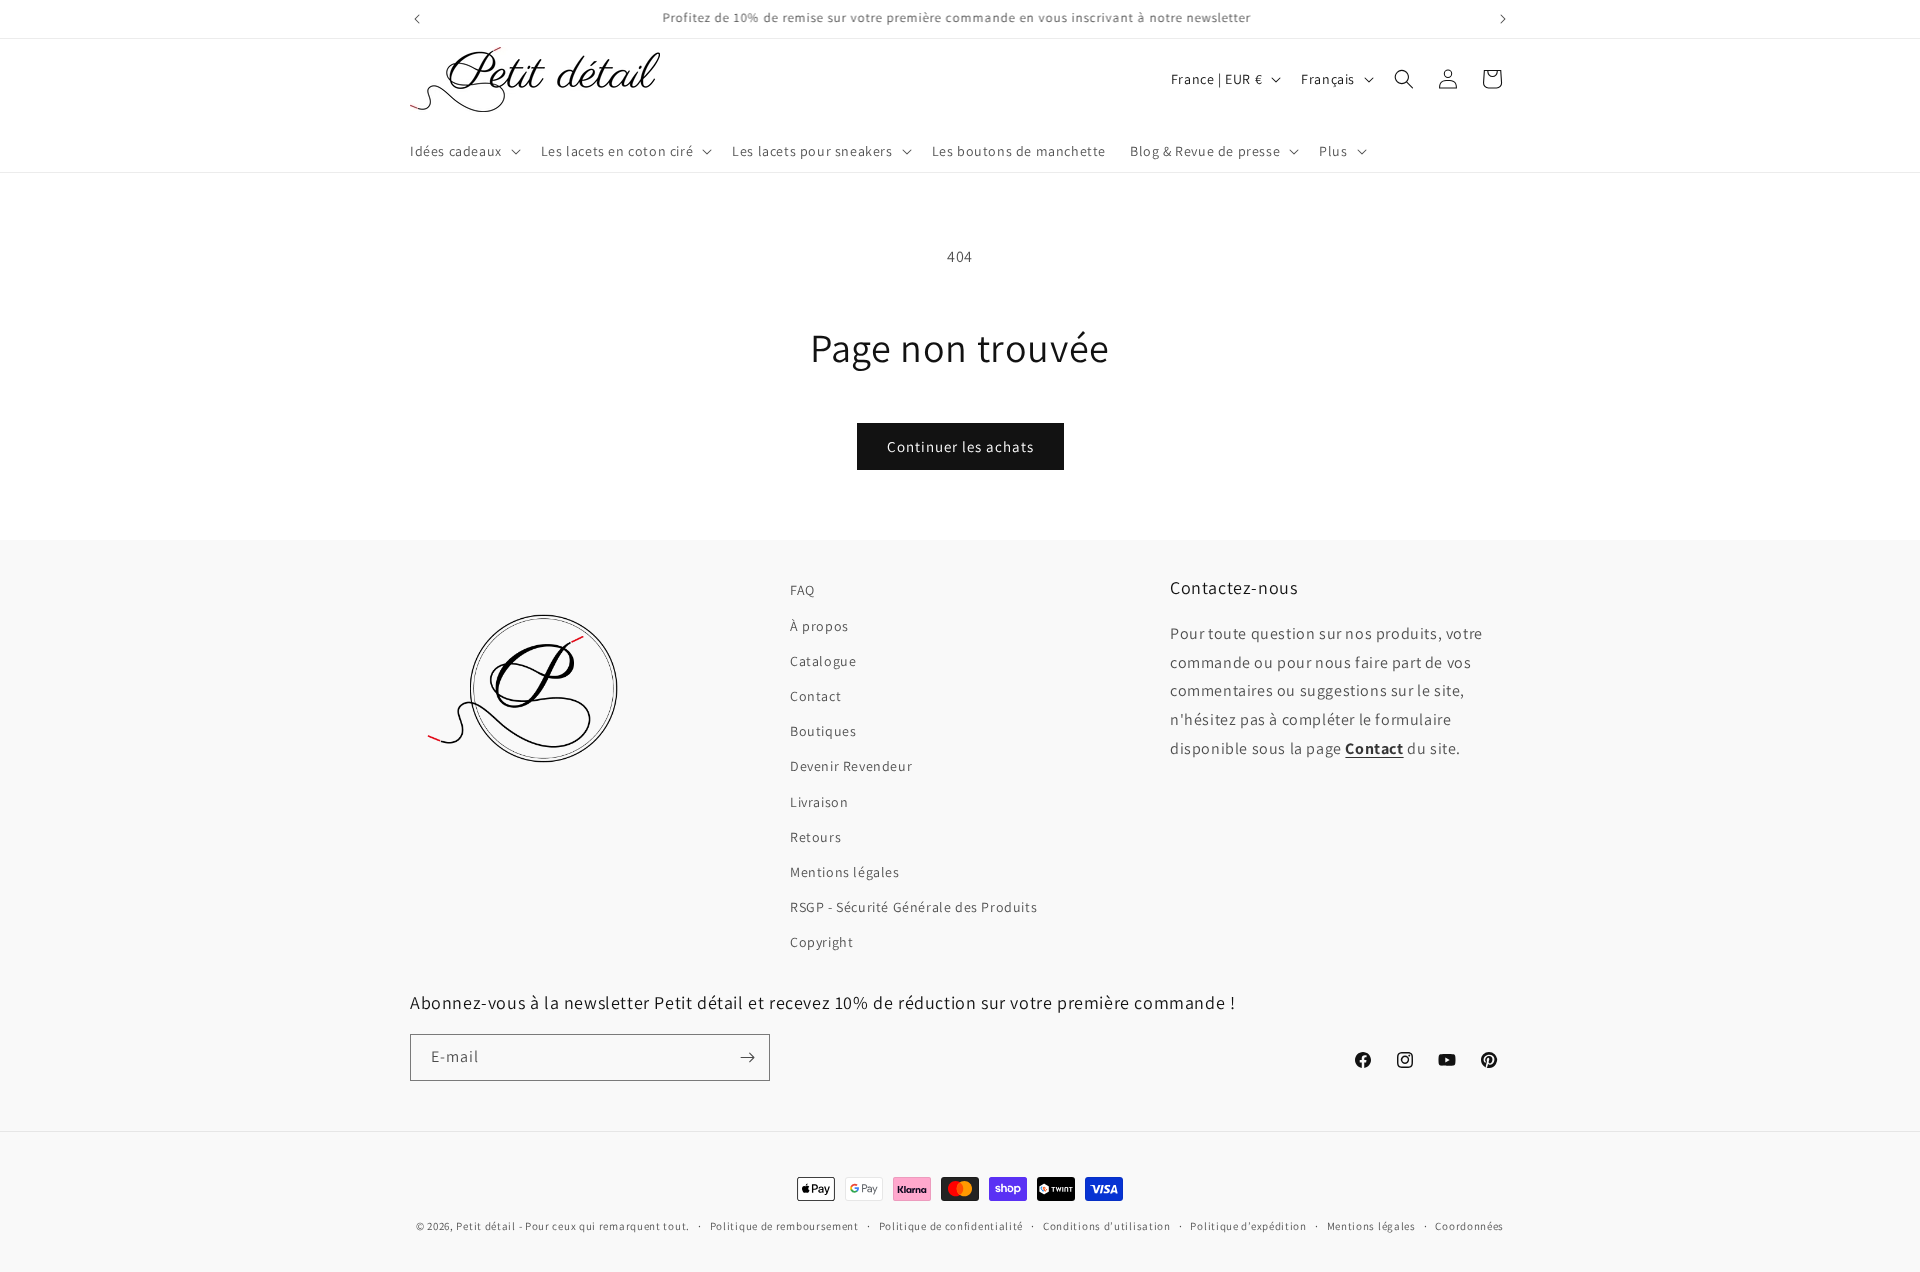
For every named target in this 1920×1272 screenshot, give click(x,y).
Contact (815, 696)
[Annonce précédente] (417, 19)
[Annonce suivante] (1503, 19)
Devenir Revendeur (851, 766)
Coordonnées (1469, 1226)
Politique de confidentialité (951, 1226)
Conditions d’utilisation (1107, 1226)
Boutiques (823, 731)
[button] (463, 151)
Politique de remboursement (784, 1226)
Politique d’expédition (1248, 1226)
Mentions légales (845, 872)
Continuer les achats (960, 446)
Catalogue (823, 661)
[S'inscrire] (747, 1057)
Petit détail (485, 1226)
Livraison (819, 802)
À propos (819, 626)
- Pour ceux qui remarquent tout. (604, 1226)
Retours (815, 837)
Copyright (821, 942)
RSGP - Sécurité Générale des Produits (913, 907)
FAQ (802, 590)
